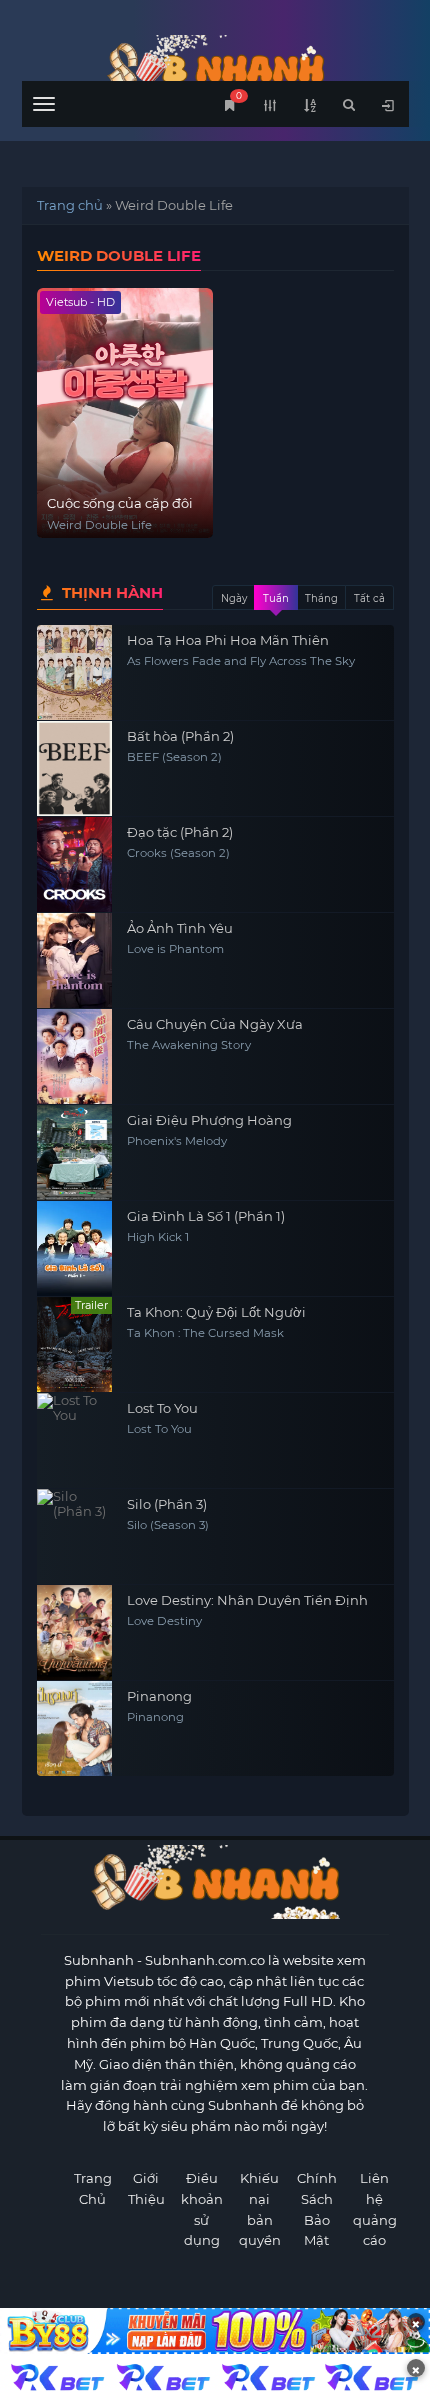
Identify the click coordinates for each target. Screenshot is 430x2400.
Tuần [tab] (276, 598)
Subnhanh (99, 1960)
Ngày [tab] (234, 598)
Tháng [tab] (321, 598)
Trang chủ (70, 205)
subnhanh (215, 67)
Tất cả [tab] (369, 598)
